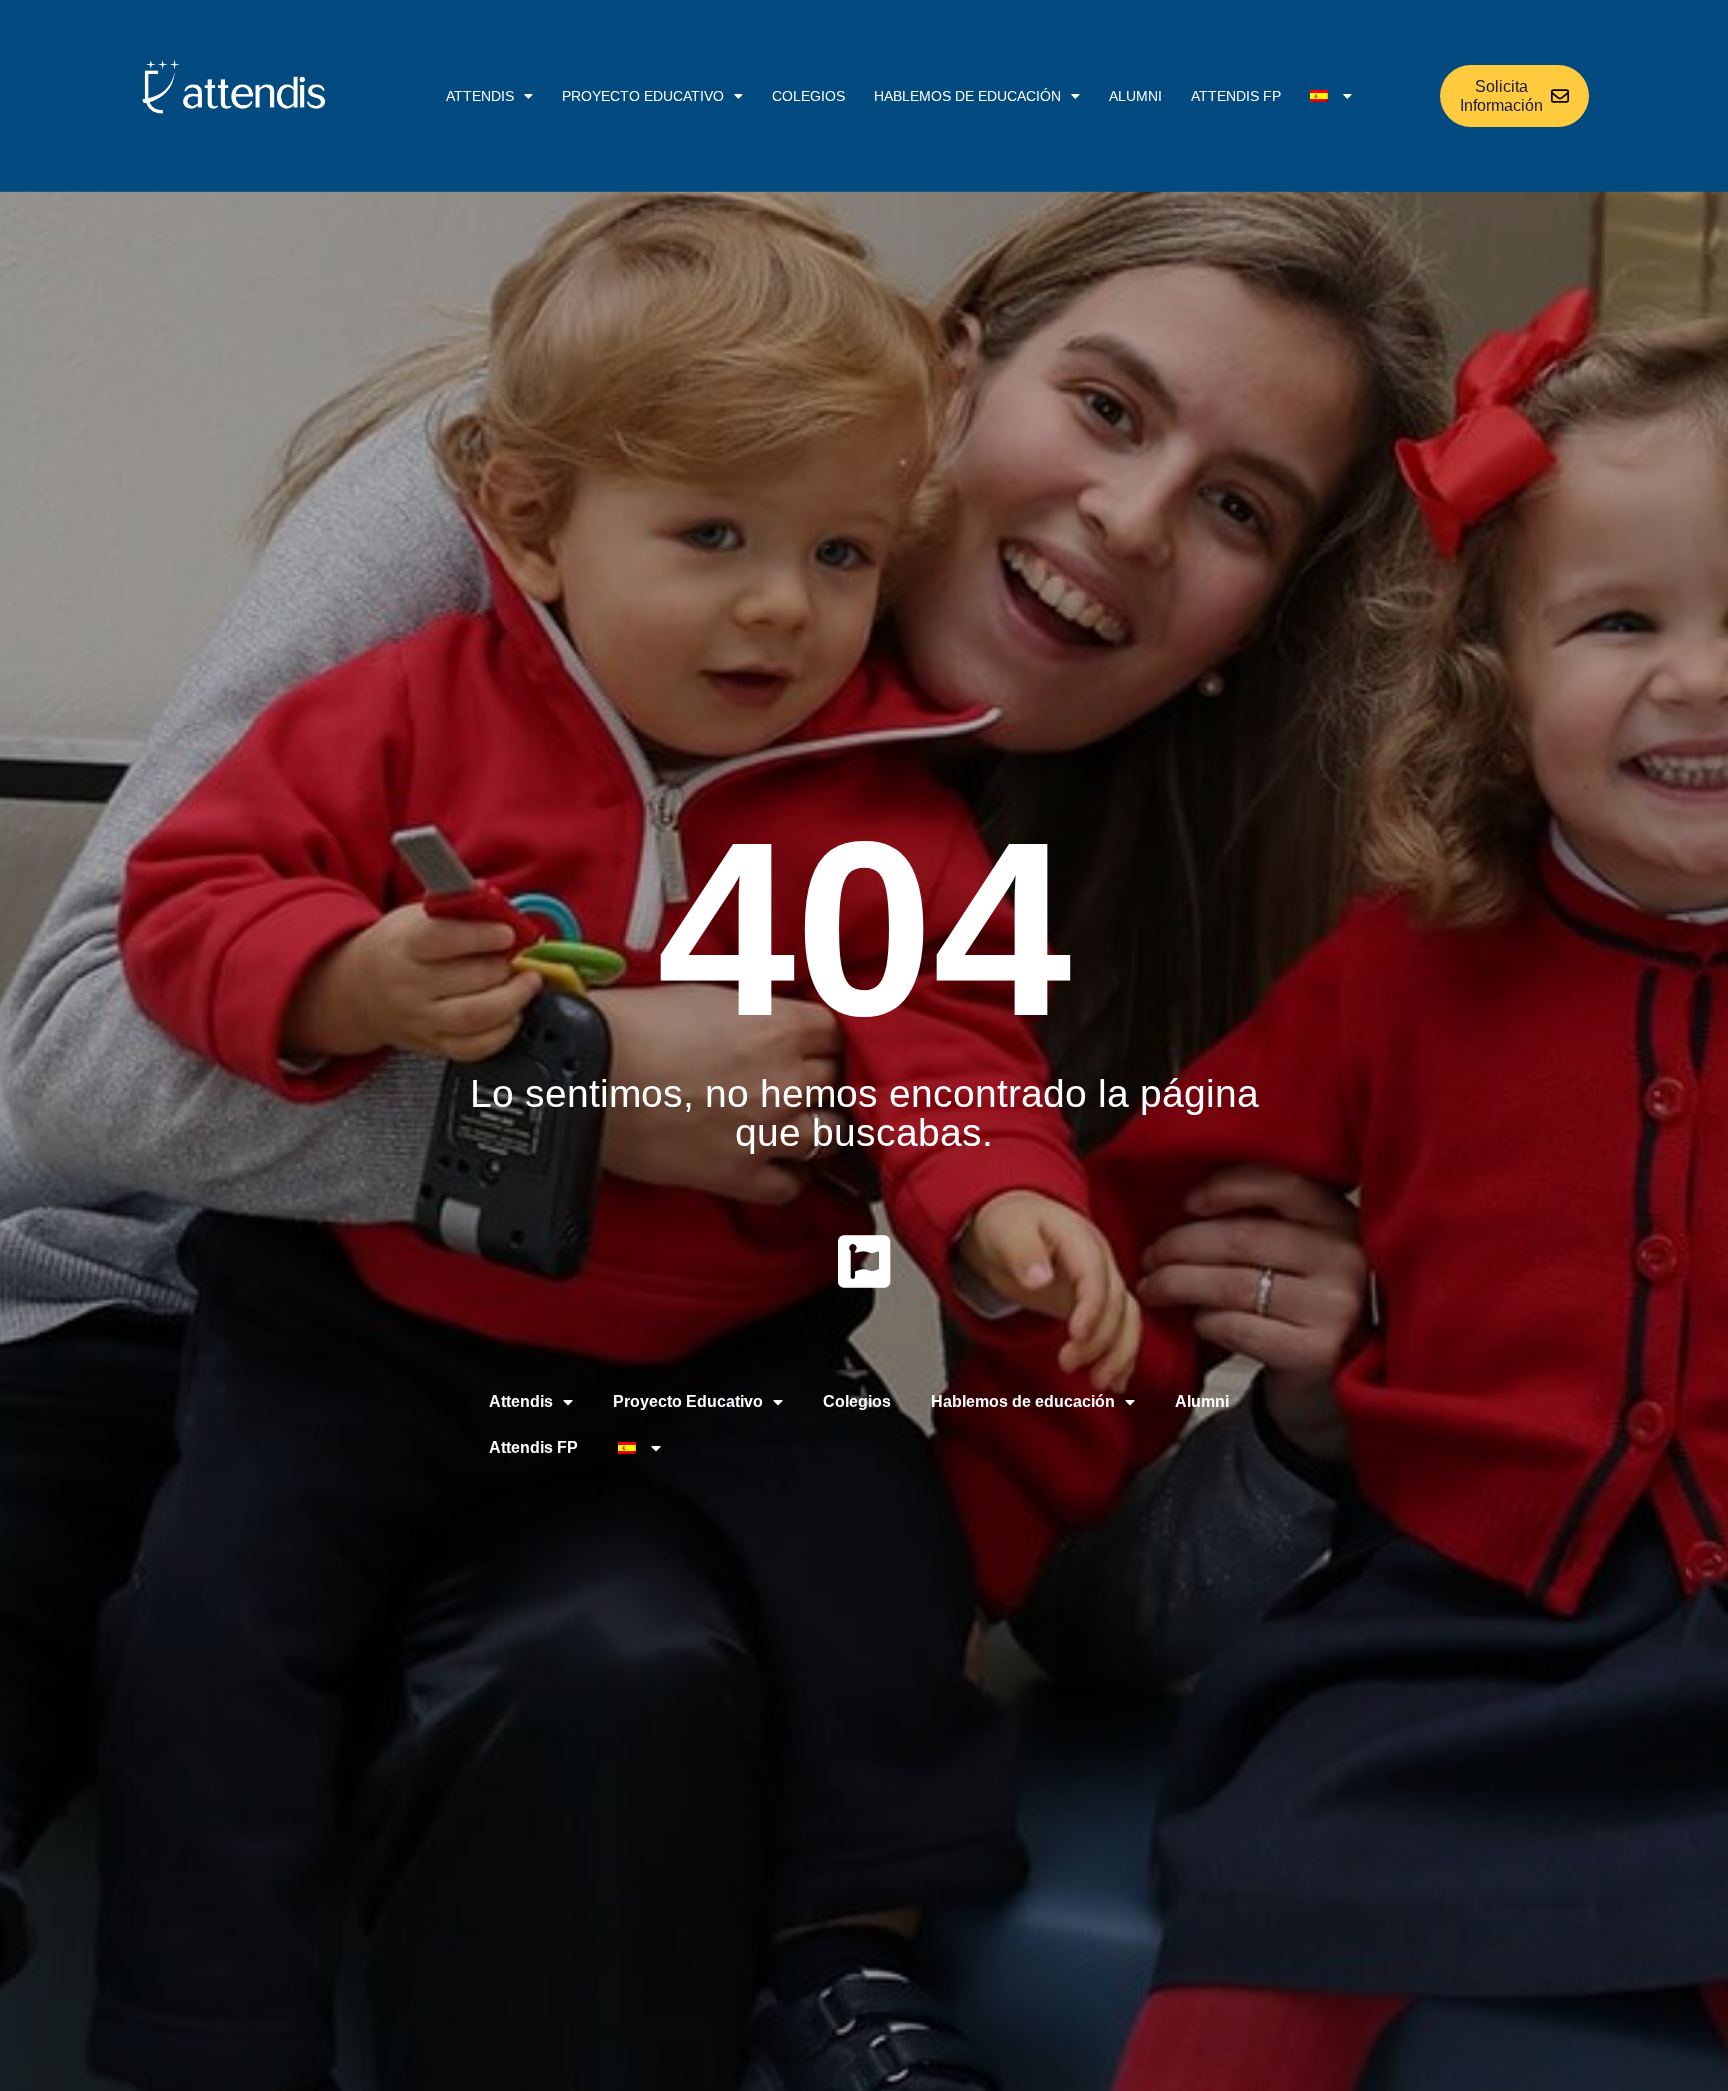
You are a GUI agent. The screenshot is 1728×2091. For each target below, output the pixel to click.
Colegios (808, 96)
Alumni (1135, 96)
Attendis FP (1236, 96)
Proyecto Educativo (643, 96)
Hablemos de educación (967, 96)
